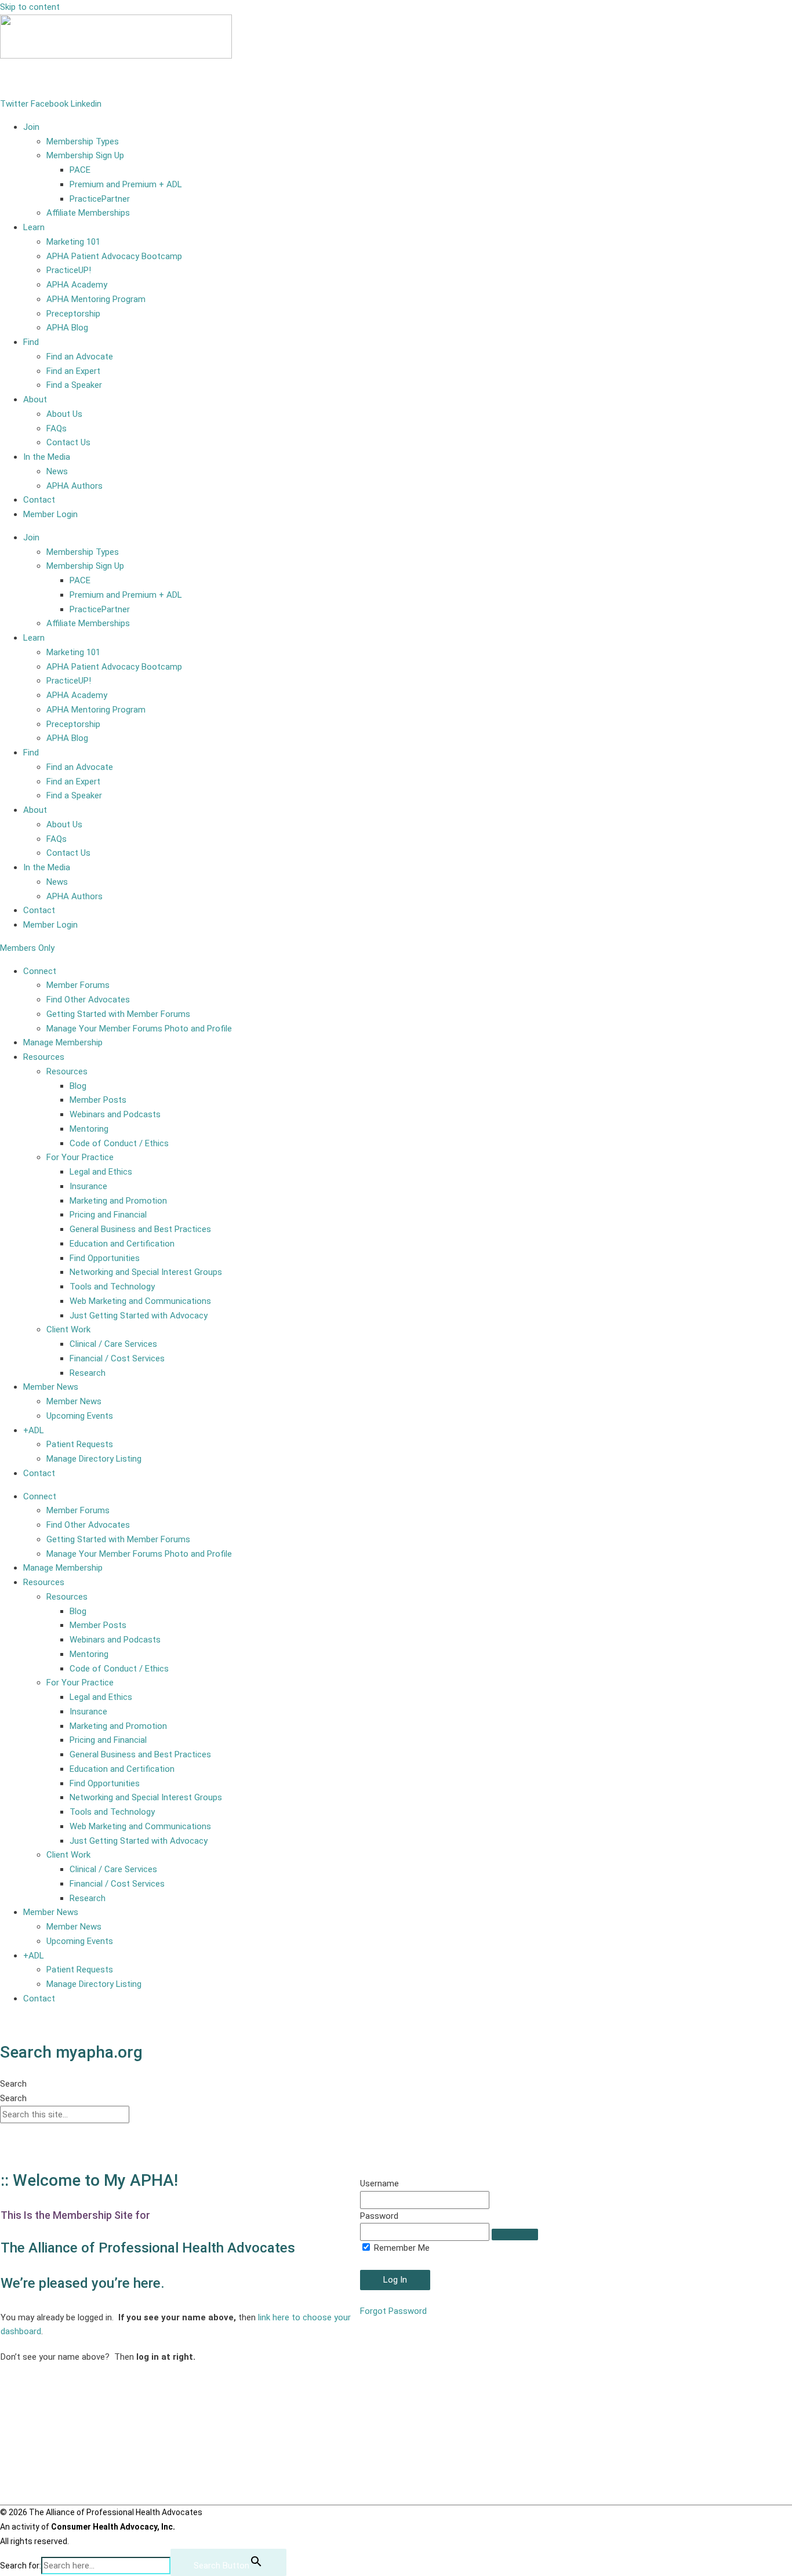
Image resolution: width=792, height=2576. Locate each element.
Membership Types (83, 141)
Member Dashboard (37, 2022)
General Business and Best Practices (140, 1229)
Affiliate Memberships (88, 213)
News (57, 471)
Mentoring (89, 1129)
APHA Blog (67, 328)
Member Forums (78, 985)
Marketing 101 (73, 242)
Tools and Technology (112, 1287)
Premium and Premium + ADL (126, 184)
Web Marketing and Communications (140, 1301)
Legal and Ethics (101, 1172)
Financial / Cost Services (117, 1358)
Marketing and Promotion (118, 1201)
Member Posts (98, 1100)
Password (379, 2216)
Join (31, 127)
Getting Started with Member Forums (118, 1014)
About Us (64, 414)
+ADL (34, 1430)
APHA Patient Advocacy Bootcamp (114, 256)
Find (31, 342)
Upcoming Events (80, 1416)
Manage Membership (63, 1042)
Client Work (68, 1329)
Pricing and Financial (108, 1215)
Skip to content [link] (30, 7)
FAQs (57, 428)
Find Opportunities (105, 1258)
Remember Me (401, 2248)
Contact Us (68, 442)
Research (88, 1373)
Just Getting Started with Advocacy (139, 1316)
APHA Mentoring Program (96, 299)
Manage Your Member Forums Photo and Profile (139, 1029)
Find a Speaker (74, 385)
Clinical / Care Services (113, 1344)
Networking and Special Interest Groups (146, 1272)
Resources (44, 1057)
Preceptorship (73, 314)
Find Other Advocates (88, 1000)
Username (379, 2183)
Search (13, 2084)
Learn (34, 227)
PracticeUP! (69, 270)
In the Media (47, 457)
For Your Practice (80, 1157)
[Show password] (515, 2235)
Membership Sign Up (85, 155)
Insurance (88, 1186)
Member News (51, 1387)
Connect (40, 971)
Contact (39, 500)
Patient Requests (80, 1444)
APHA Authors (75, 486)
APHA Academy (77, 285)
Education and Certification (122, 1244)
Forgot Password (393, 2311)
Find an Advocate (80, 357)
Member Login (27, 79)
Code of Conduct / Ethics (119, 1143)
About (35, 399)
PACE (80, 170)
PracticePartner (100, 199)
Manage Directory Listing (94, 1459)
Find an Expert (73, 371)
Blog (78, 1086)
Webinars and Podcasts (115, 1114)
